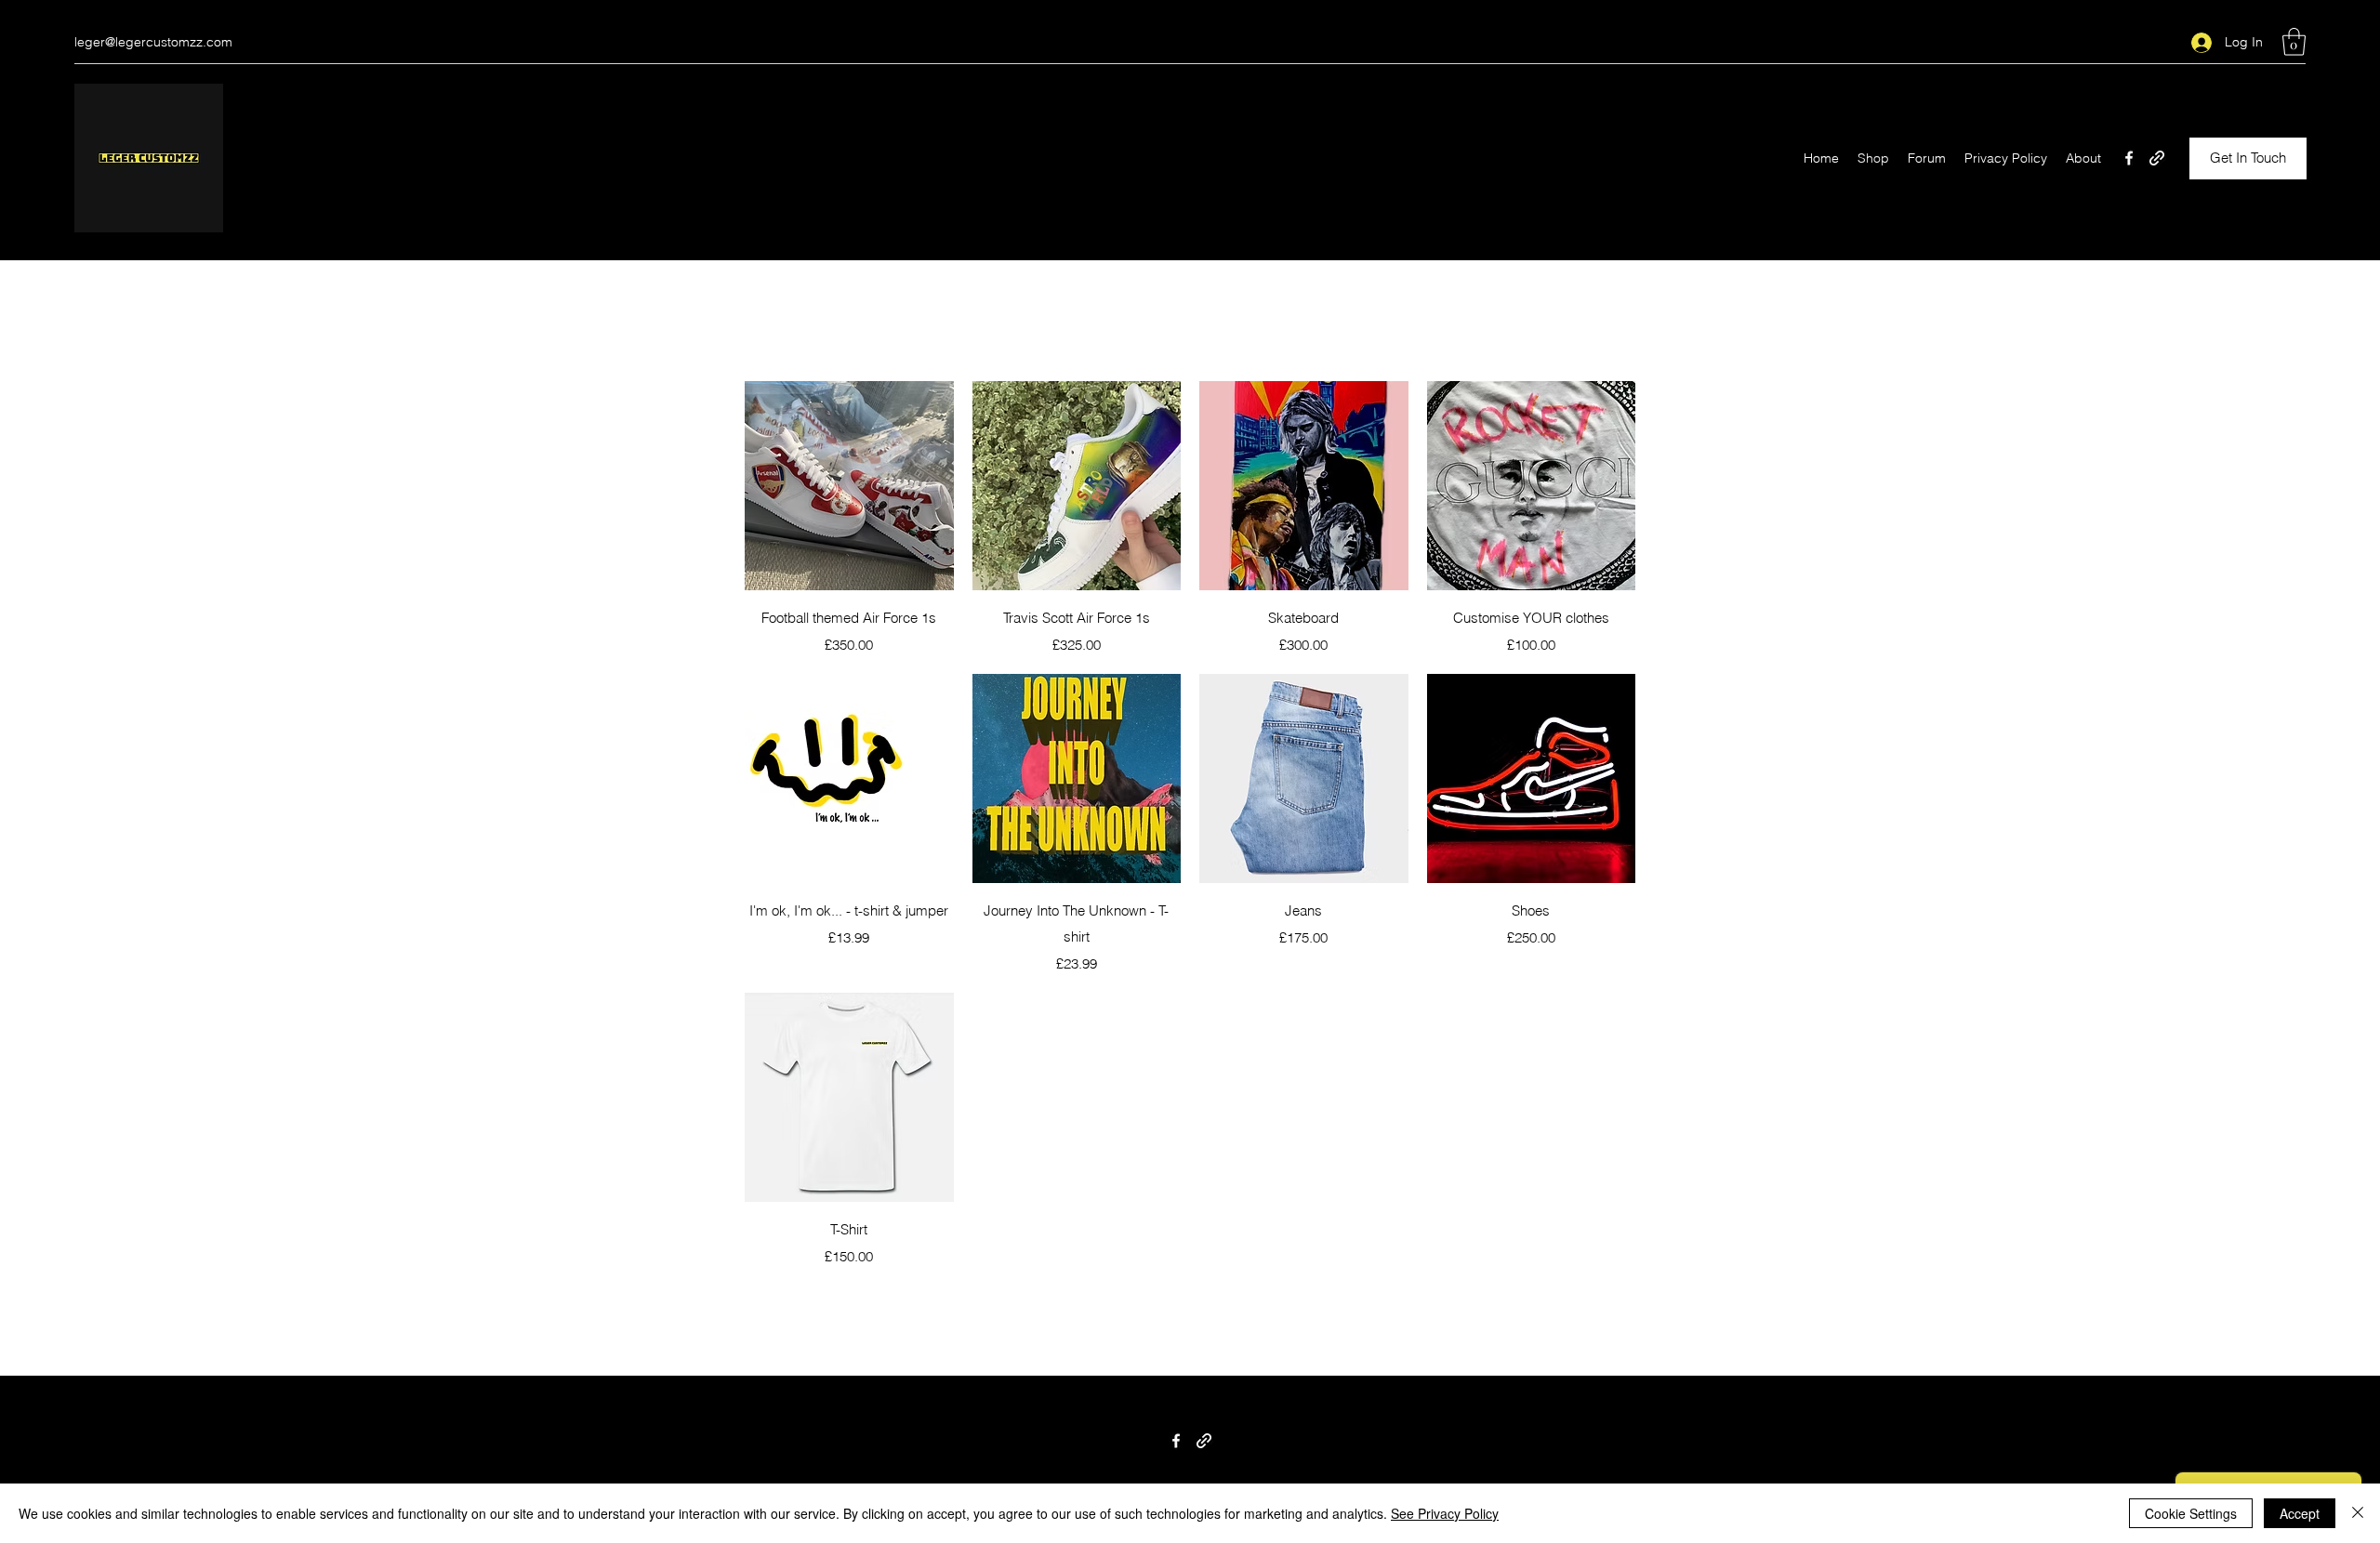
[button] (2294, 42)
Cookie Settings (2191, 1513)
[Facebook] (2129, 158)
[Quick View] (849, 486)
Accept (2300, 1513)
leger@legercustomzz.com (153, 42)
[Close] (2358, 1513)
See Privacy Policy (1445, 1513)
